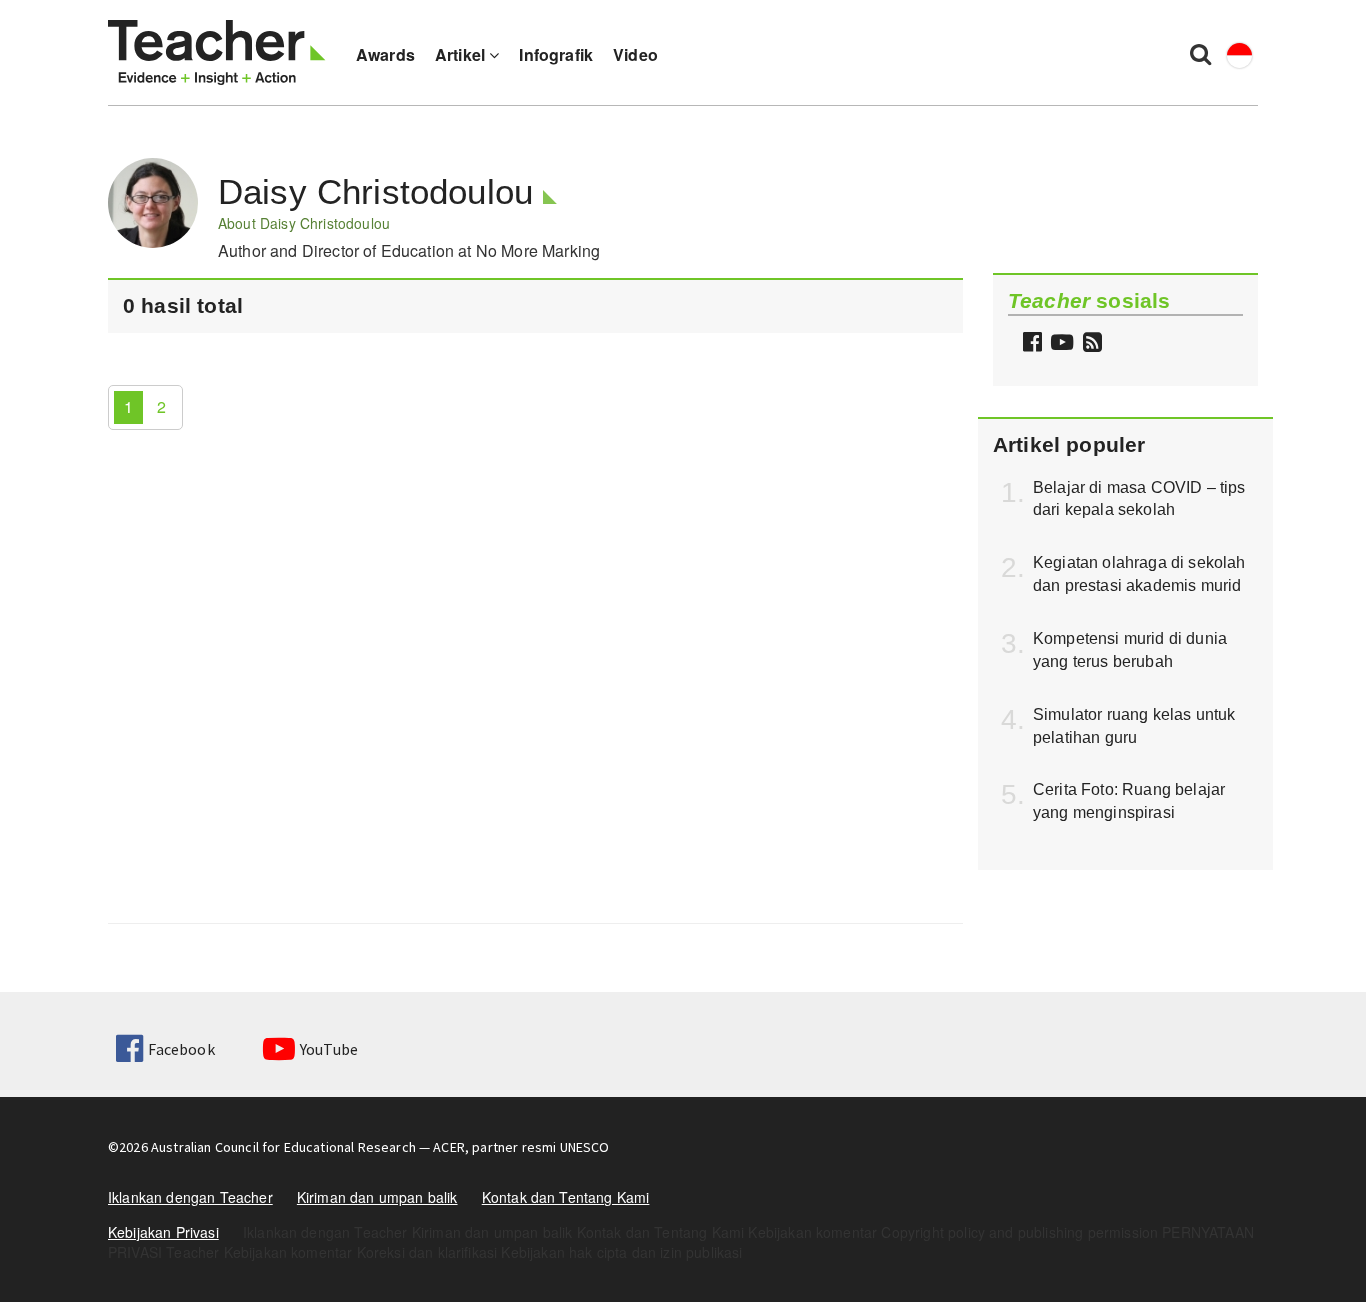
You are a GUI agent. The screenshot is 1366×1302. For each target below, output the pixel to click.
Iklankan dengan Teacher (190, 1197)
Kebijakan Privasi (163, 1232)
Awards (385, 54)
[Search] (1200, 53)
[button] (1090, 343)
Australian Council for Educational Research (283, 1147)
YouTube (329, 1049)
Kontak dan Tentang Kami (566, 1197)
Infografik (556, 54)
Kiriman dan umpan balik (377, 1197)
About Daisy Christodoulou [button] (304, 223)
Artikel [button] (462, 54)
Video (635, 54)
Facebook (181, 1049)
